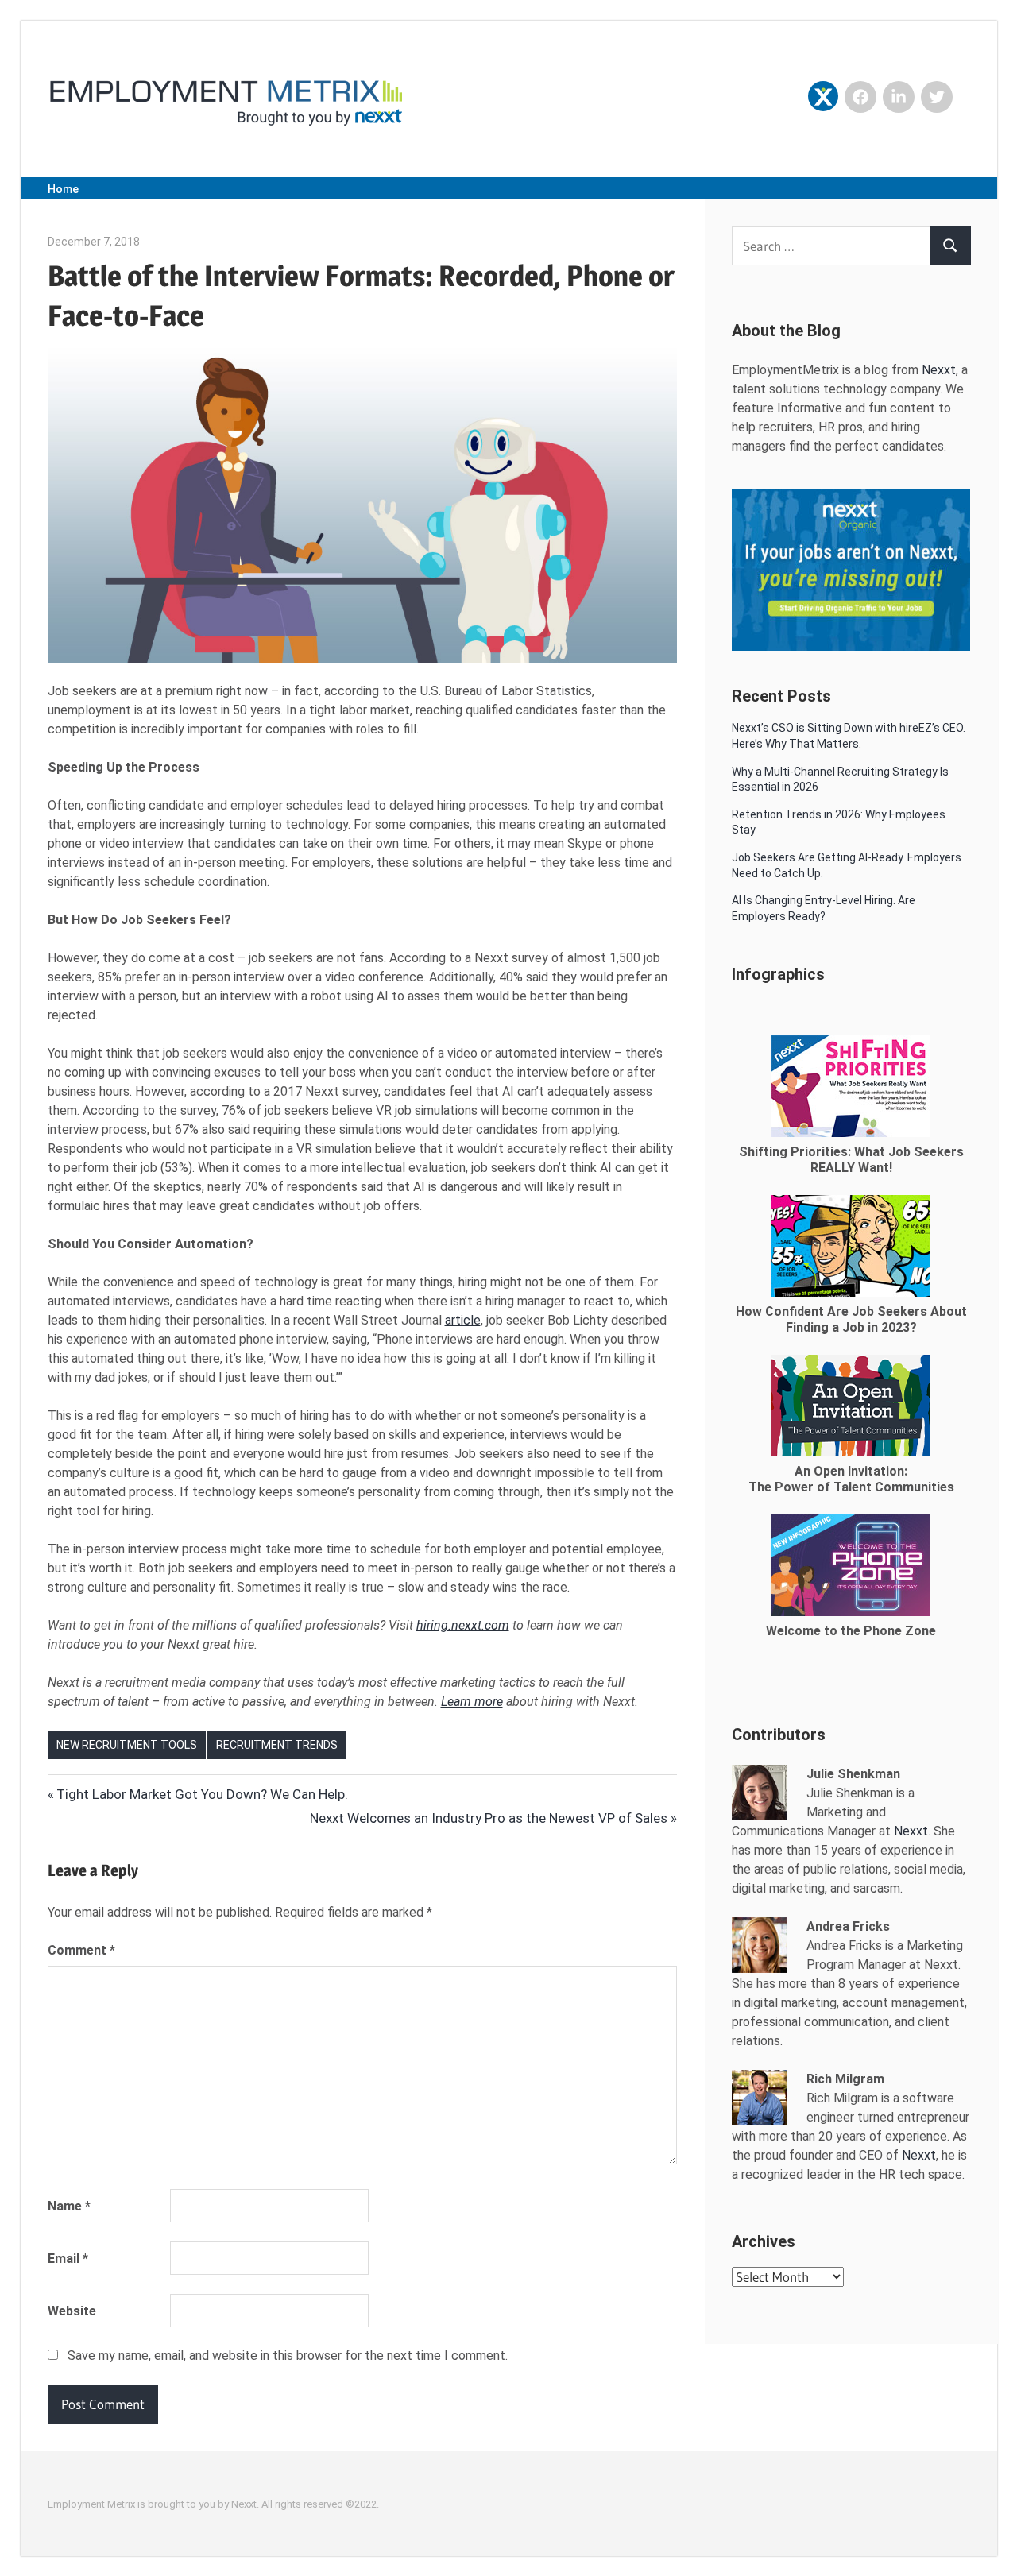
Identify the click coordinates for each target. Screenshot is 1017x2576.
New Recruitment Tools (127, 1745)
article (463, 1320)
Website (72, 2311)
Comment (81, 1950)
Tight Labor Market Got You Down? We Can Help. (202, 1794)
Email (68, 2259)
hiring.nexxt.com (463, 1625)
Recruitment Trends (277, 1745)
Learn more (472, 1702)
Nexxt (939, 370)
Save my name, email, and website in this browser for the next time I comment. (288, 2356)
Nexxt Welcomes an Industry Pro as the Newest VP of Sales (489, 1818)
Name (69, 2206)
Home (63, 189)
